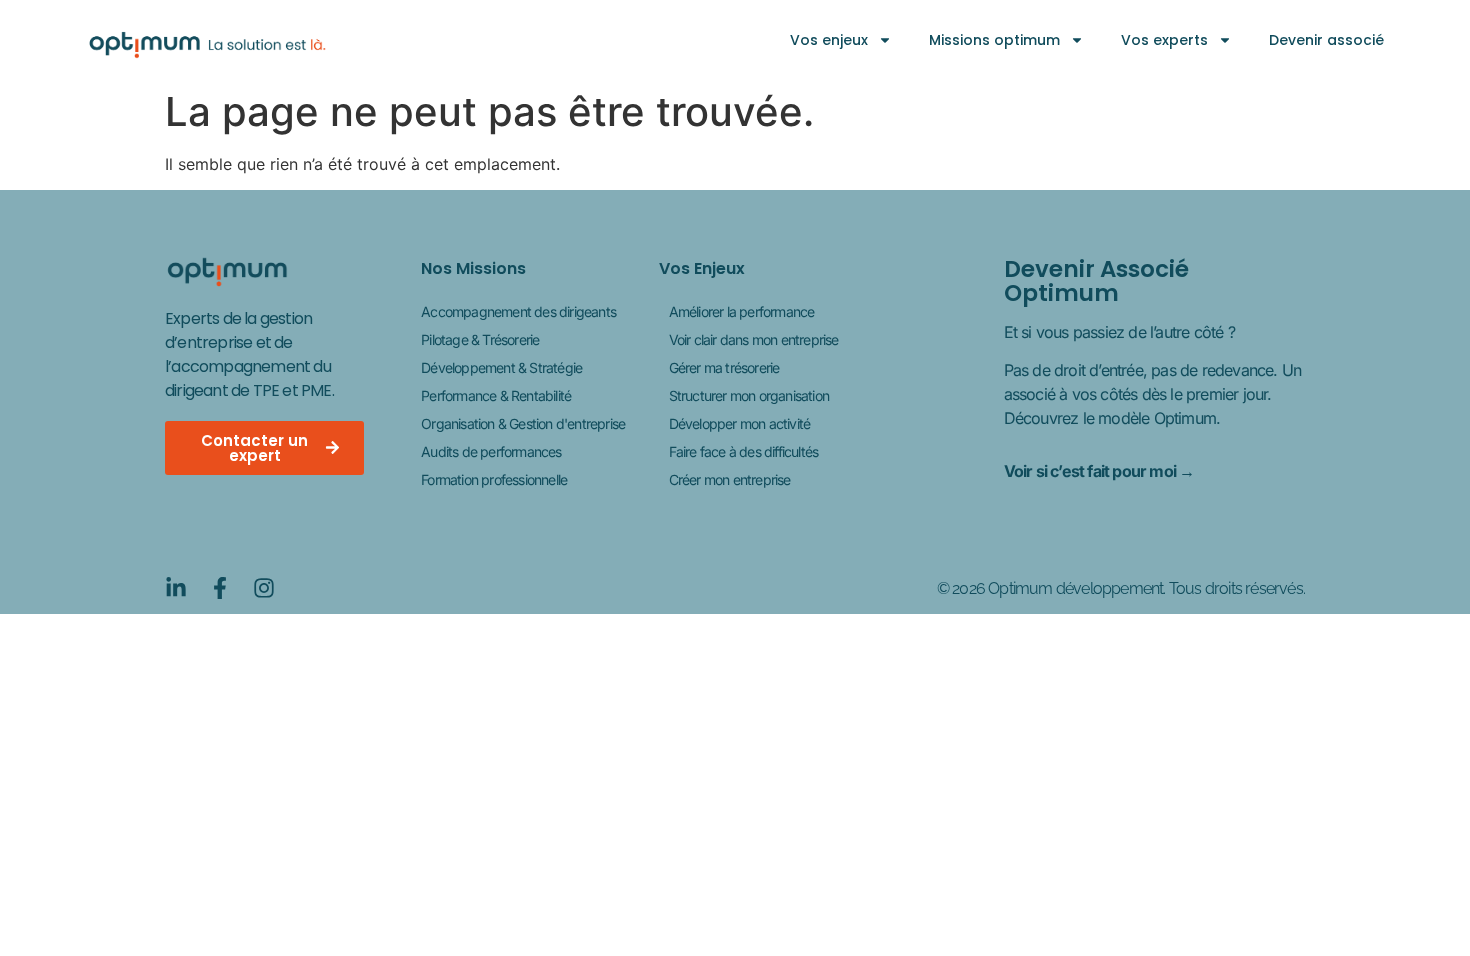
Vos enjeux (829, 40)
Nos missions (473, 268)
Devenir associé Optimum (1096, 281)
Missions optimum (994, 40)
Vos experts (1164, 40)
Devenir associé (1326, 40)
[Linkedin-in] (176, 588)
